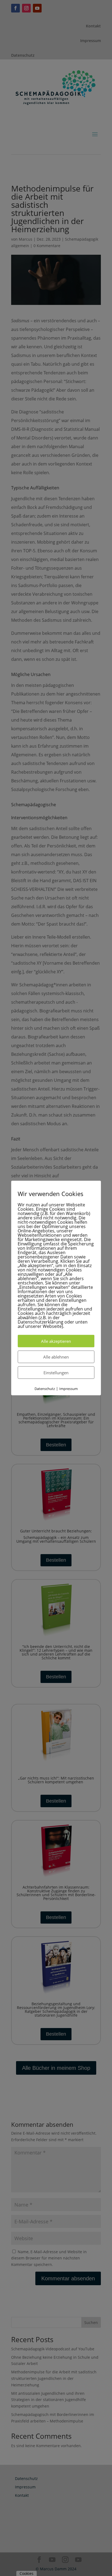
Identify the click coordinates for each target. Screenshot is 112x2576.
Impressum (69, 1389)
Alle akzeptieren (56, 1341)
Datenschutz (45, 1389)
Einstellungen (56, 1373)
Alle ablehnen (56, 1357)
